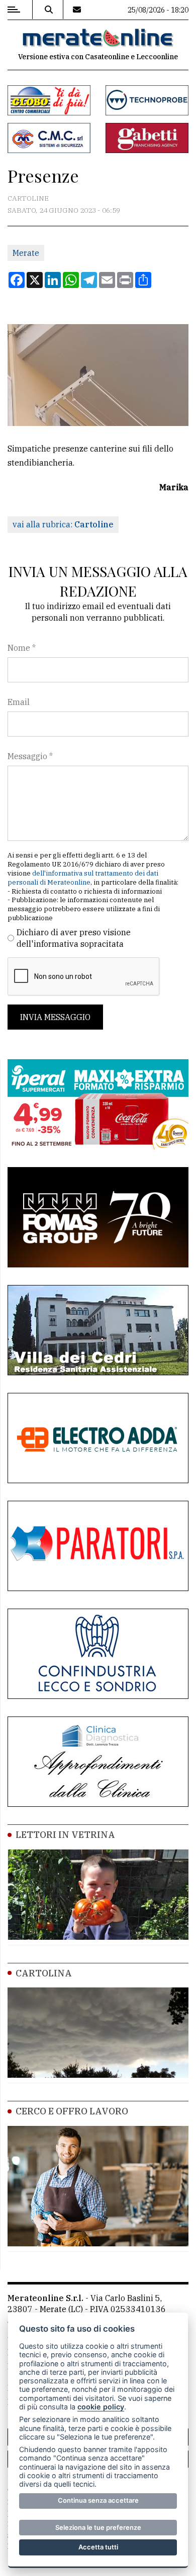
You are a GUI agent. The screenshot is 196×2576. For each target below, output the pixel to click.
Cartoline (28, 198)
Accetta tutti (98, 2547)
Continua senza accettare (98, 2500)
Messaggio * (30, 756)
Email (19, 702)
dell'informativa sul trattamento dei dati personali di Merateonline (83, 878)
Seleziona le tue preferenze (98, 2527)
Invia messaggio (55, 1017)
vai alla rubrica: (63, 524)
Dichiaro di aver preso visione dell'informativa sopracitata (74, 938)
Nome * (22, 648)
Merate (26, 253)
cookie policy (101, 2407)
